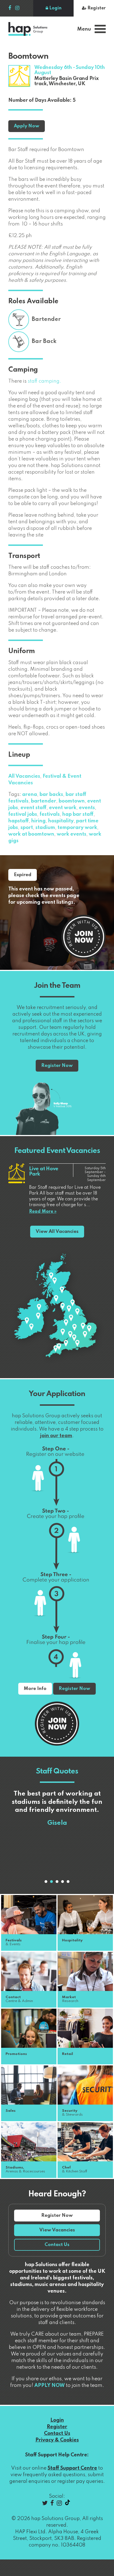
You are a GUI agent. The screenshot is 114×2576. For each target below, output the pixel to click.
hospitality (61, 821)
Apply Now (27, 126)
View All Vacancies (57, 1232)
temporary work (77, 828)
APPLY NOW (50, 2386)
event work (63, 808)
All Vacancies (24, 776)
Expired (23, 875)
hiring (38, 821)
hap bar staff (78, 814)
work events (72, 834)
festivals (50, 814)
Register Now (57, 1066)
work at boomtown (31, 834)
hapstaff (19, 821)
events (87, 808)
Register (96, 8)
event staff (33, 808)
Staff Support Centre (72, 2468)
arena (30, 795)
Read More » (43, 1212)
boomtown (72, 801)
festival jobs (23, 814)
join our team (56, 1436)
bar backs (51, 795)
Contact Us (57, 2245)
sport (27, 828)
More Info (35, 1689)
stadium (45, 828)
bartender (44, 801)
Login (55, 8)
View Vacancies (57, 2230)
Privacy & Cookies (57, 2440)
